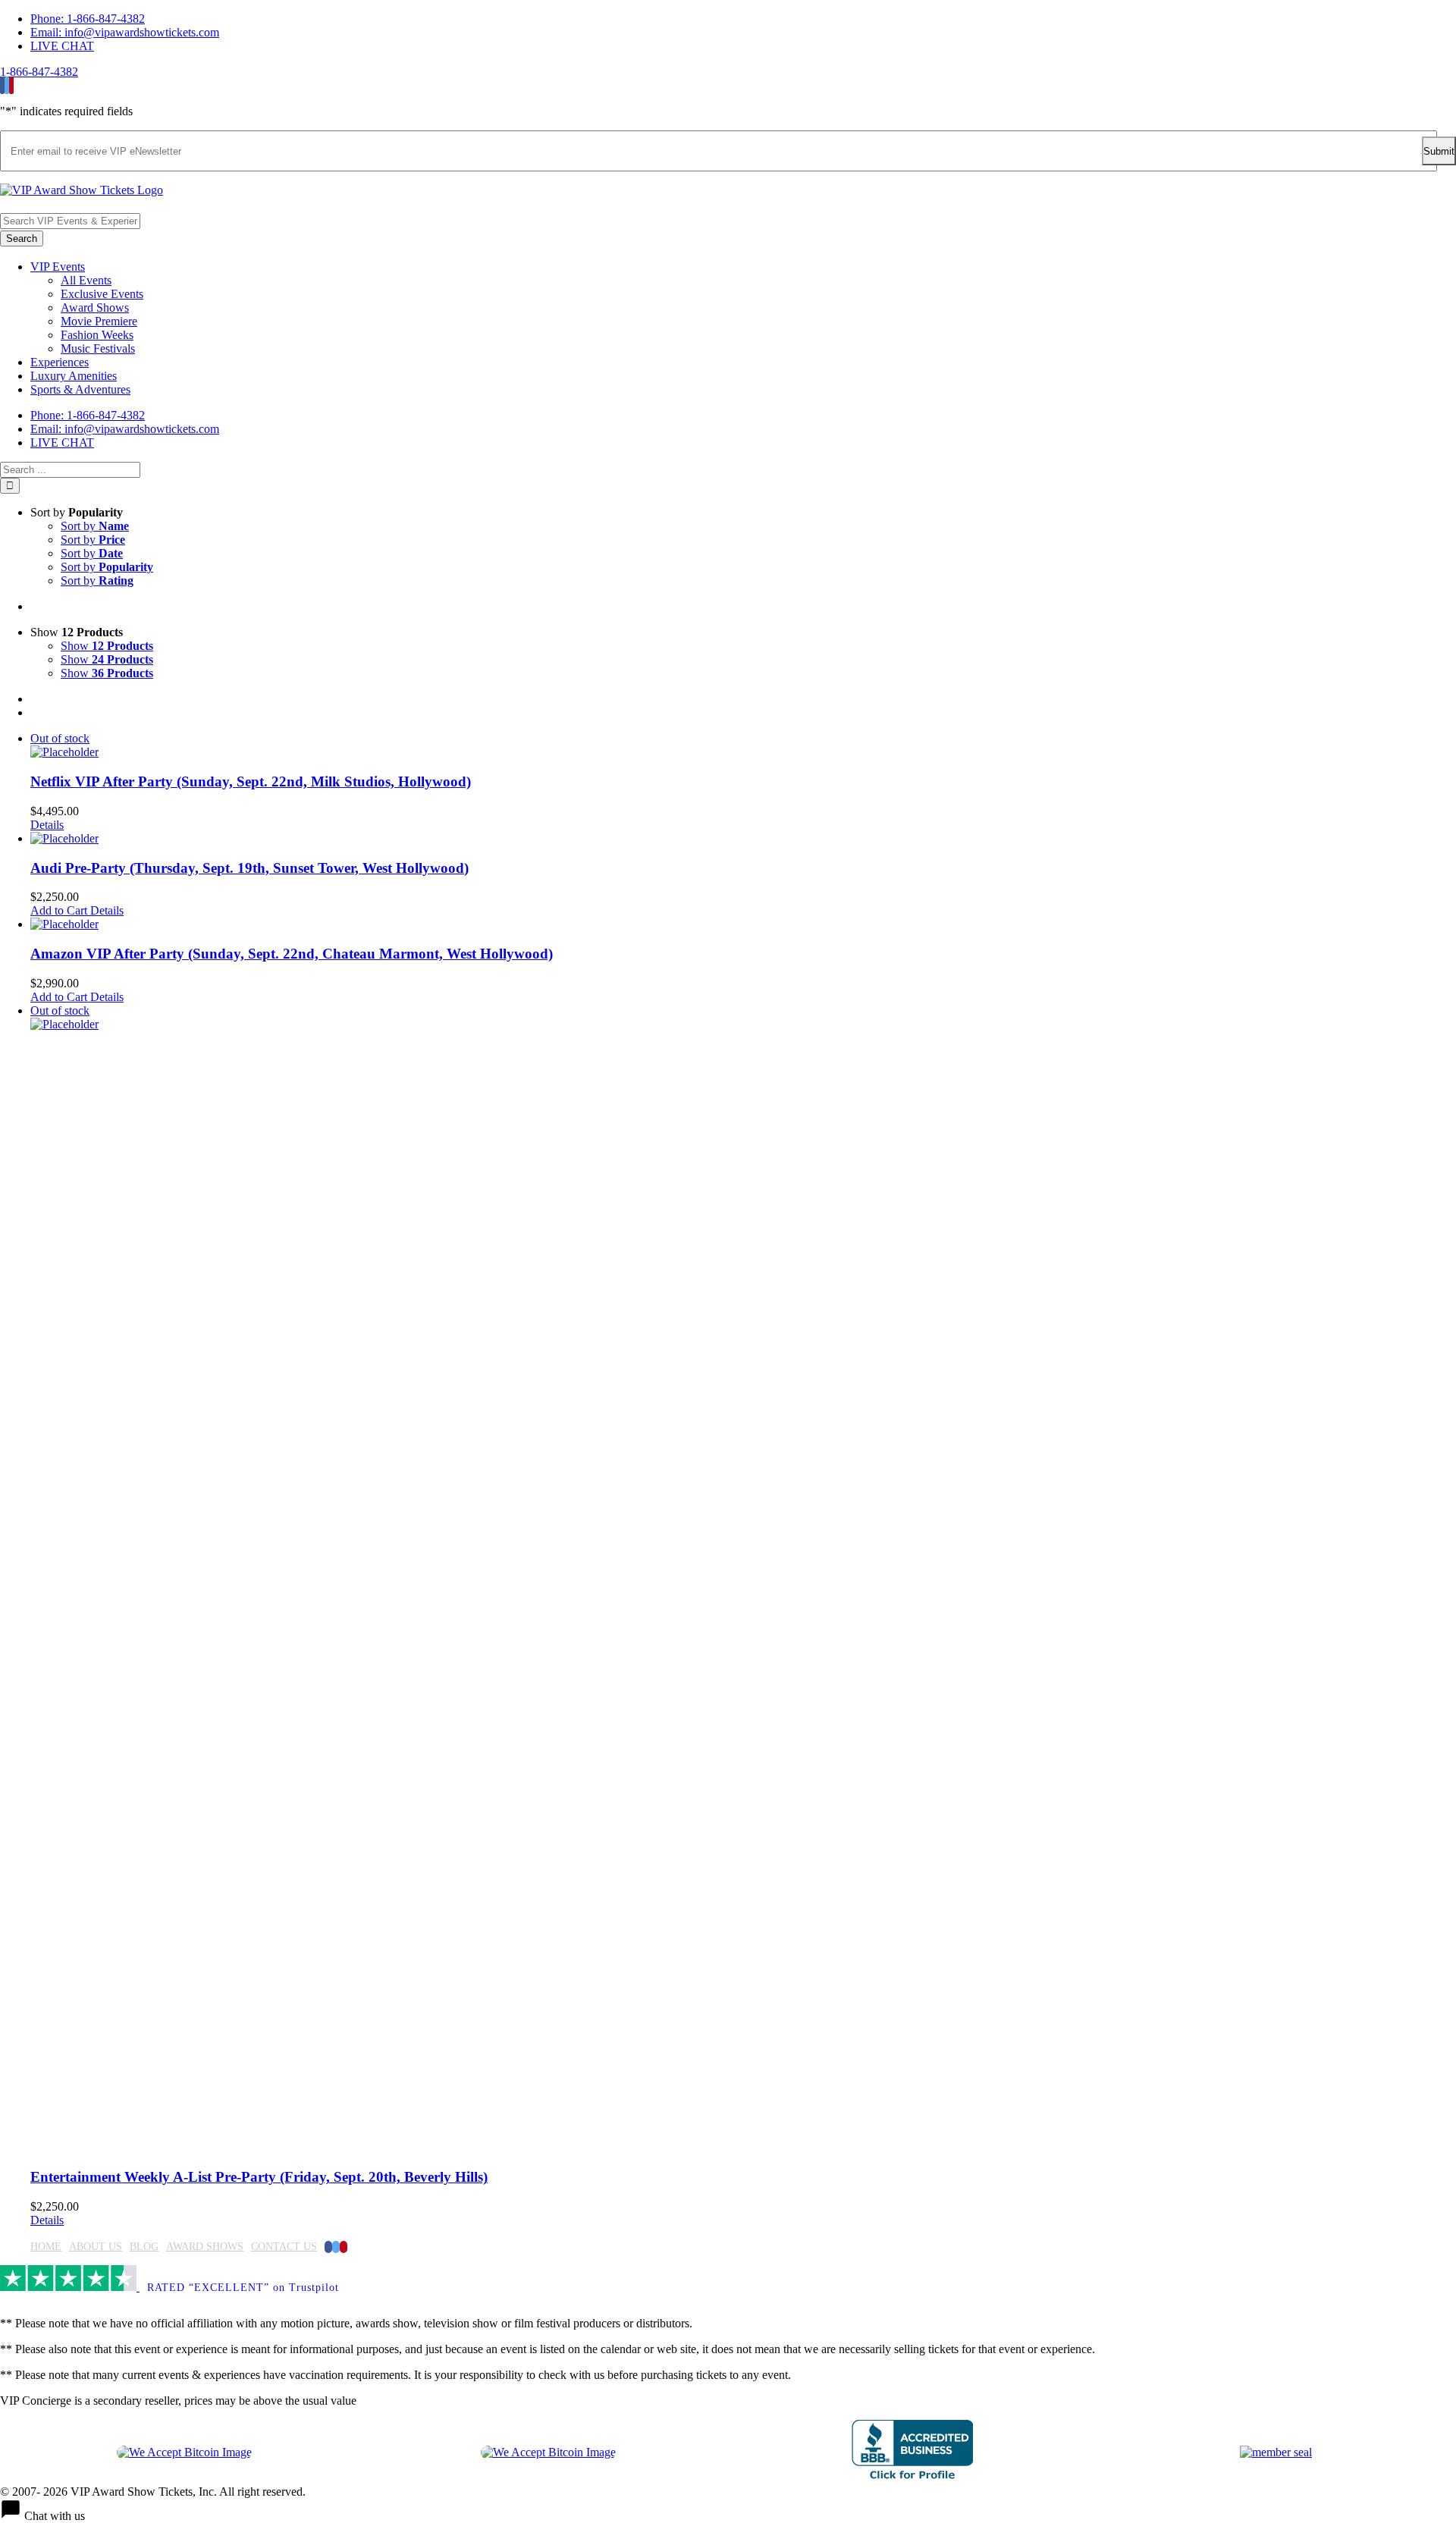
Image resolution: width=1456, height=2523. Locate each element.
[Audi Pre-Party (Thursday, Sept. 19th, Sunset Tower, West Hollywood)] (743, 839)
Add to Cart (59, 910)
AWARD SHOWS (205, 2247)
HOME (46, 2247)
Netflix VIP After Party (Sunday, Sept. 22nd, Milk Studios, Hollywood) (251, 781)
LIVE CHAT (62, 46)
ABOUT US (96, 2247)
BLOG (144, 2247)
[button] (728, 2511)
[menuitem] (743, 19)
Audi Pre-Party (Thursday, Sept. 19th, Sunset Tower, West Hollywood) (249, 868)
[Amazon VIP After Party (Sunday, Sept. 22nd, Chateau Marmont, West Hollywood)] (743, 924)
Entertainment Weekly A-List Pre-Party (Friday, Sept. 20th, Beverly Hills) (259, 2177)
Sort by (95, 526)
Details (47, 825)
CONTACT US (284, 2247)
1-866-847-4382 (39, 72)
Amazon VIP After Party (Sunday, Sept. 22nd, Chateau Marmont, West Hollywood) (292, 954)
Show (107, 646)
